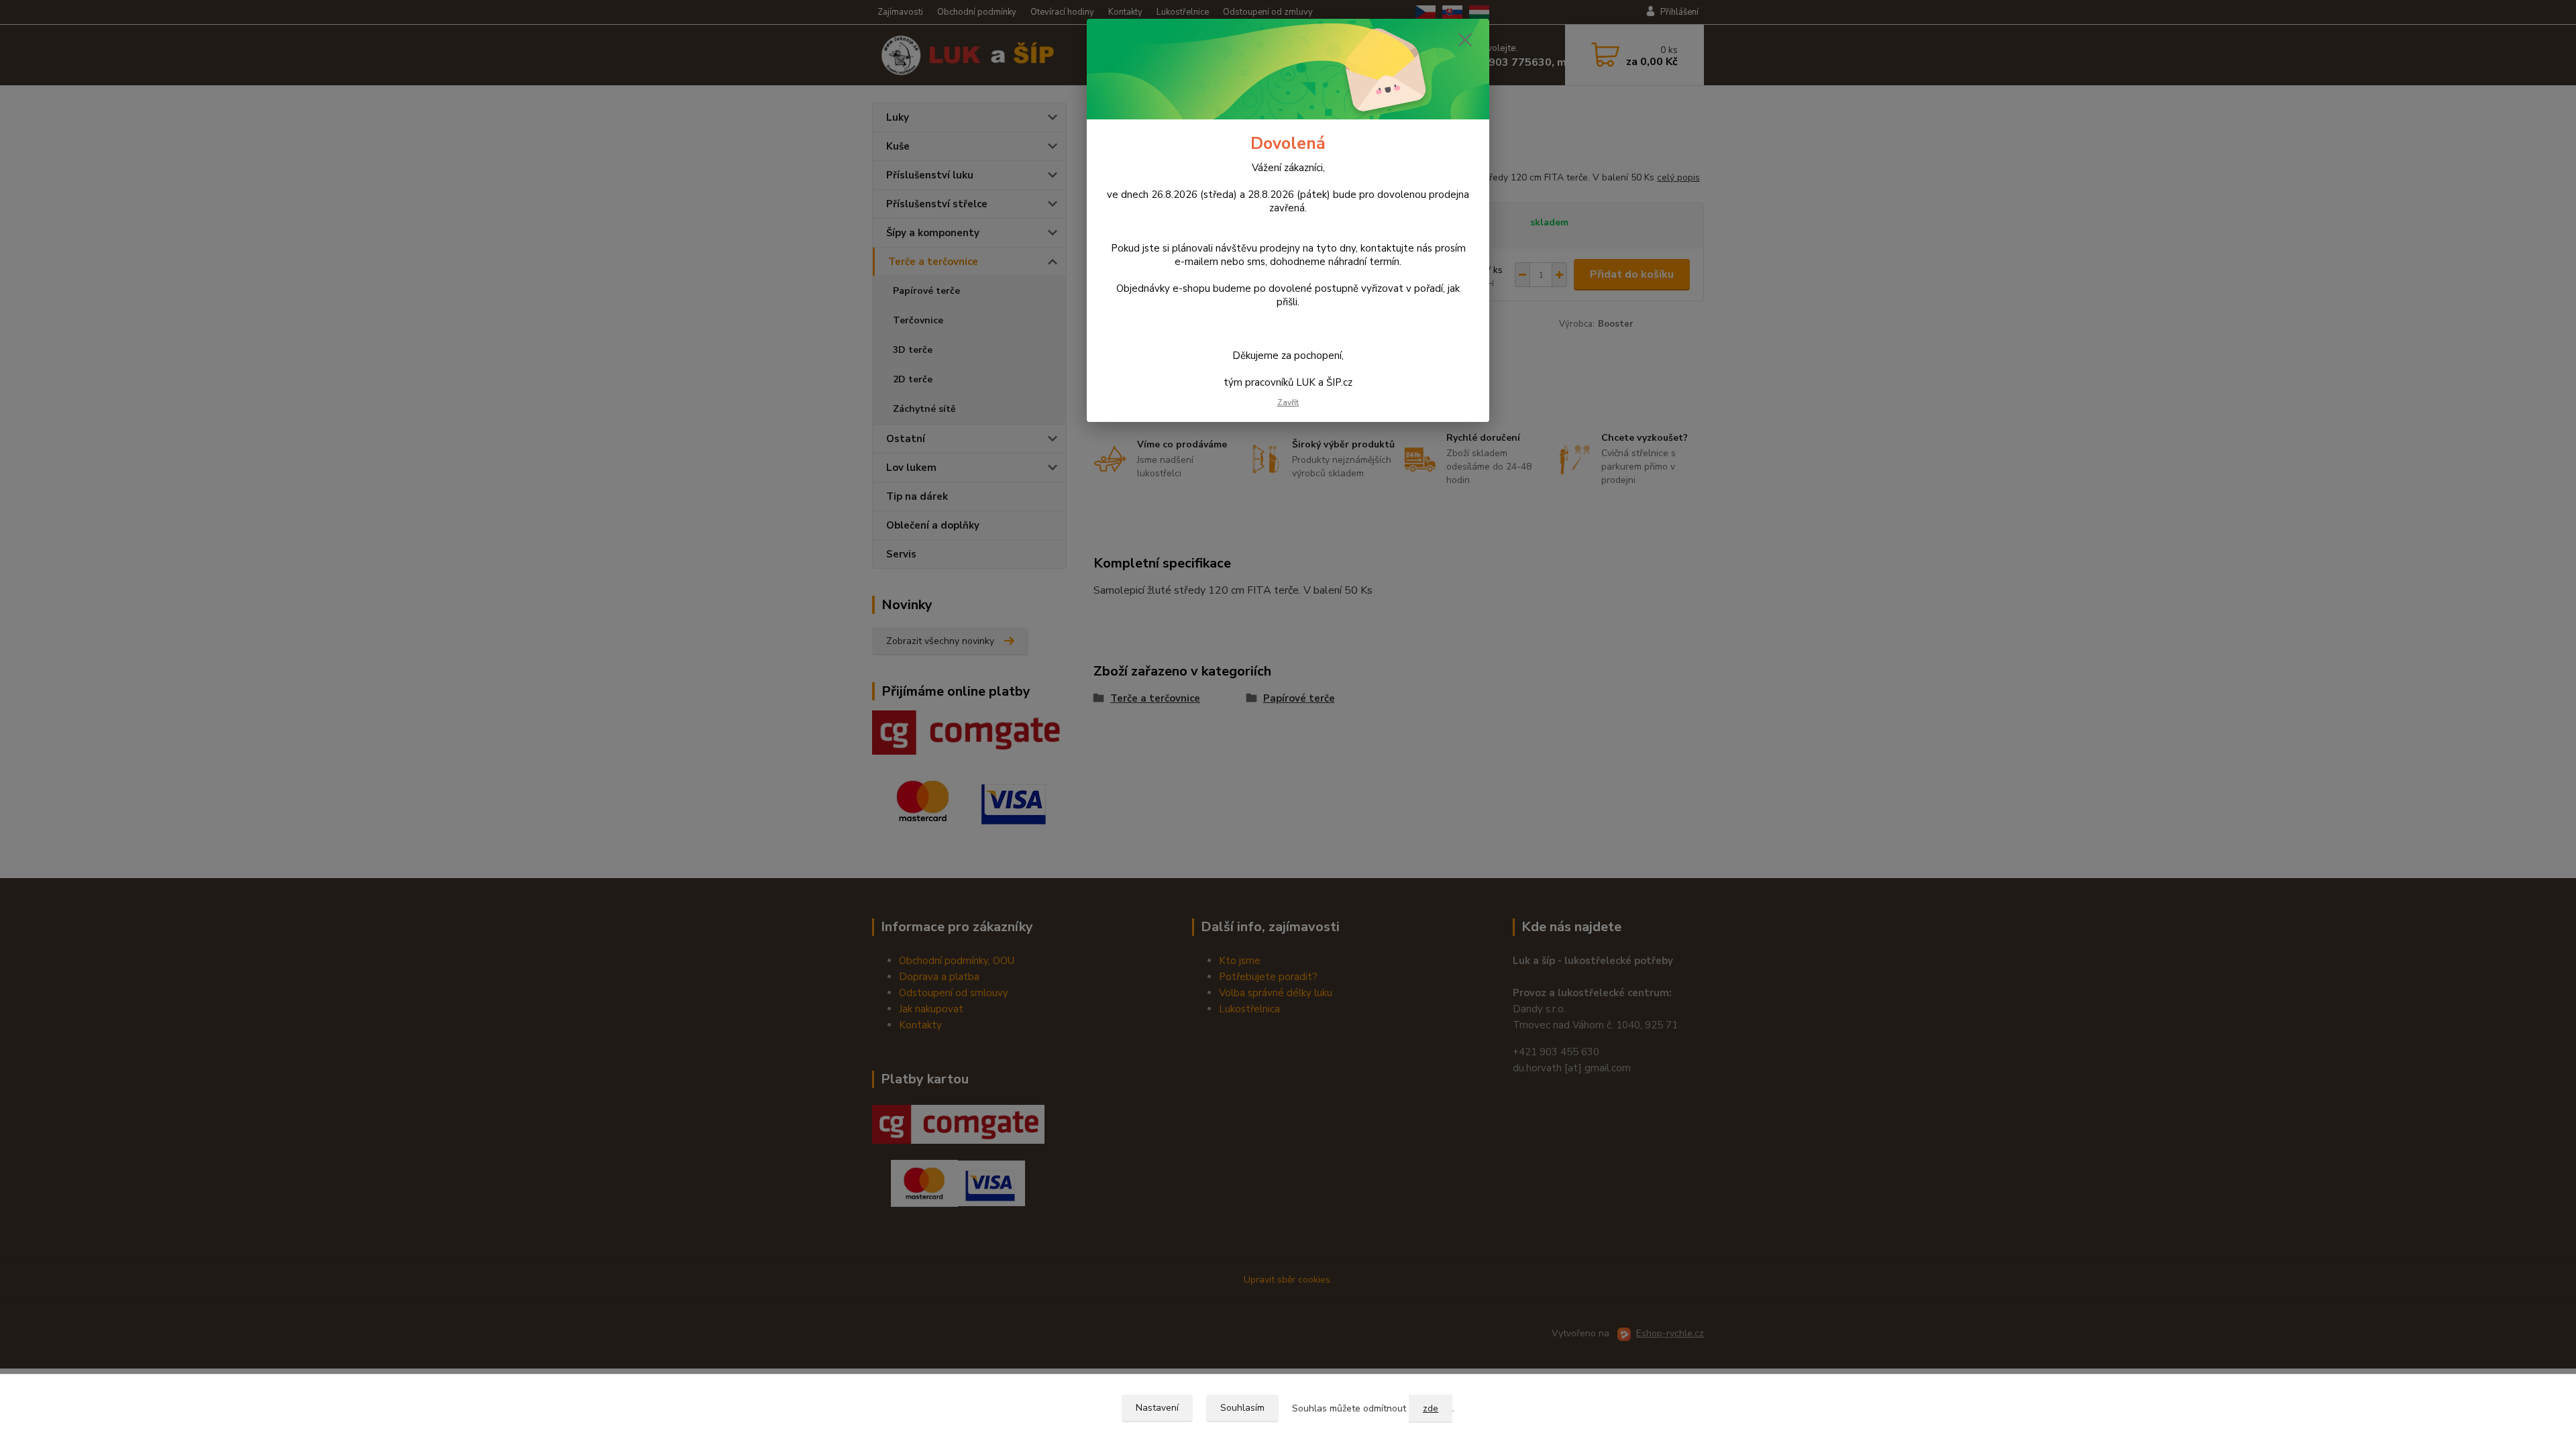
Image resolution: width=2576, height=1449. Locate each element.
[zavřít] (1465, 40)
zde (1431, 1408)
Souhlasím (1242, 1408)
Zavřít (1288, 402)
